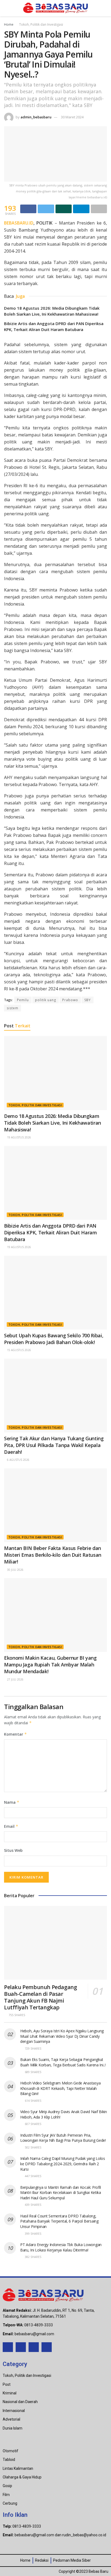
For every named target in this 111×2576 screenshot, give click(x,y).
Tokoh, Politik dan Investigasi (41, 24)
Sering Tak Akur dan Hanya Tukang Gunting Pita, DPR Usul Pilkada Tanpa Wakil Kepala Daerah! (54, 1445)
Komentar (15, 1734)
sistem (13, 1008)
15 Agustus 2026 (19, 1350)
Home (9, 24)
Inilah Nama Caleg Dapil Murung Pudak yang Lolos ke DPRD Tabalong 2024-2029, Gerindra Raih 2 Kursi (63, 2164)
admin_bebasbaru (36, 117)
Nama (12, 1802)
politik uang (46, 1000)
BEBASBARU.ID (19, 223)
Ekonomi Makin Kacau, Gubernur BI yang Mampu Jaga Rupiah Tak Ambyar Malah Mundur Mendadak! (50, 1665)
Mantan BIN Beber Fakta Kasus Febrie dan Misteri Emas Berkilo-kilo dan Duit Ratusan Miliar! (53, 1555)
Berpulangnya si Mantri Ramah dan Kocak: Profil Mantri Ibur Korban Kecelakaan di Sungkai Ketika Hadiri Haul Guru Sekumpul (61, 2193)
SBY (88, 1000)
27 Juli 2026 (15, 1679)
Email (11, 1826)
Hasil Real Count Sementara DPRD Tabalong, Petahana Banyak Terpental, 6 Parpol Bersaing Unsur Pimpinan (59, 2221)
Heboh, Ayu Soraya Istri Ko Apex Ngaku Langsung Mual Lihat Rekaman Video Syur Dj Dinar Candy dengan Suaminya (62, 2036)
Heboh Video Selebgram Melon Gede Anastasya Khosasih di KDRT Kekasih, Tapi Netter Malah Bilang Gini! (60, 2088)
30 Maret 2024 (72, 117)
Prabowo (70, 1000)
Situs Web (13, 1850)
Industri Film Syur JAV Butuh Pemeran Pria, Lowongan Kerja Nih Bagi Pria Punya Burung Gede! (63, 2138)
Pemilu (23, 1000)
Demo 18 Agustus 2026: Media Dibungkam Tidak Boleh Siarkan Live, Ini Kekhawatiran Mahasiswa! (53, 1123)
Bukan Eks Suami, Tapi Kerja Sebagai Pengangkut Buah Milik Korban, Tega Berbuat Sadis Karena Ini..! (63, 2062)
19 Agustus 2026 (19, 1137)
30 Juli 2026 (15, 1570)
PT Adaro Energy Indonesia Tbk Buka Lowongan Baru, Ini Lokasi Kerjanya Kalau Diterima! (61, 2247)
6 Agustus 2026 (18, 1460)
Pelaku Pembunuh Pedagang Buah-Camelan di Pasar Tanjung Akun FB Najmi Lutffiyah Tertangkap (40, 1997)
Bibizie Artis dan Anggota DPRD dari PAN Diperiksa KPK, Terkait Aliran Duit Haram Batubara (51, 1232)
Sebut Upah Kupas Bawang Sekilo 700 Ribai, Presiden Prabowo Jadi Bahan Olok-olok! (54, 1339)
